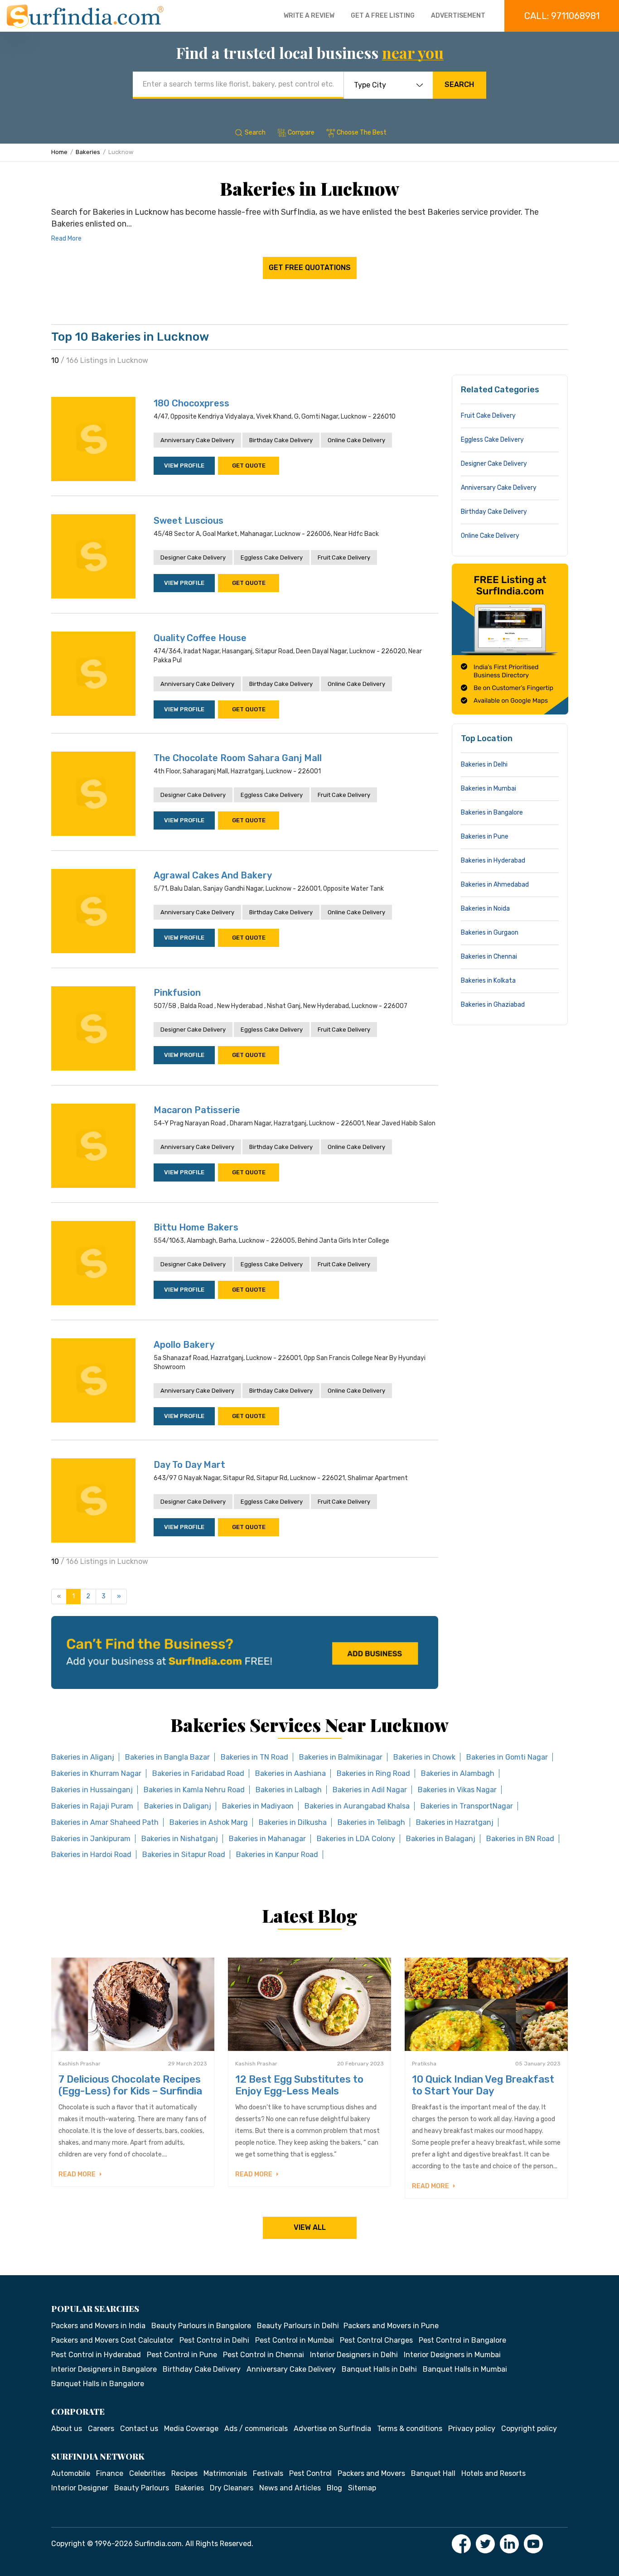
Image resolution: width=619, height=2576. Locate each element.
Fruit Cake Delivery (344, 557)
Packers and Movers (371, 2473)
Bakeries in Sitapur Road (184, 1855)
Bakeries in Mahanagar (267, 1839)
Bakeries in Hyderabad (493, 861)
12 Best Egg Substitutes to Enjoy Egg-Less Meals (299, 2085)
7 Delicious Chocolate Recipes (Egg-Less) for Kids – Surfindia (130, 2085)
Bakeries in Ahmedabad (495, 885)
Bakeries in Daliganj (178, 1806)
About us (67, 2429)
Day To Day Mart (189, 1465)
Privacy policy (472, 2429)
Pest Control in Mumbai (295, 2340)
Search (459, 84)
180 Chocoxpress (191, 403)
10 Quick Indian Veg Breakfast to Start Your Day (483, 2085)
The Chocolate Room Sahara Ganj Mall (238, 758)
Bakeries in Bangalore (492, 813)
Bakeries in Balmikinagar (341, 1757)
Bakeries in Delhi (484, 765)
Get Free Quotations (310, 268)
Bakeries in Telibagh (371, 1822)
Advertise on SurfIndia (332, 2429)
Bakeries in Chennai (489, 957)
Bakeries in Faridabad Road (198, 1773)
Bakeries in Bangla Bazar (167, 1757)
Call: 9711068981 (562, 16)
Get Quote (249, 466)
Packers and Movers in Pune (391, 2326)
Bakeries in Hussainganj (92, 1790)
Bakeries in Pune (485, 837)
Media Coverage (191, 2429)
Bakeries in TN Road (254, 1757)
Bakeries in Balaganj (441, 1839)
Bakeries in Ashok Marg (209, 1822)
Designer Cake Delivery (193, 557)
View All (310, 2227)
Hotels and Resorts (493, 2473)
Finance (110, 2473)
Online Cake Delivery (356, 440)
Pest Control (310, 2473)
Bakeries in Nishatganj (180, 1839)
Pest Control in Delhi (214, 2340)
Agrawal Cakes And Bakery (213, 875)
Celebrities (147, 2473)
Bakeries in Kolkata (488, 981)
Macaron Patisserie (197, 1110)
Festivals (268, 2473)
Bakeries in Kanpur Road (277, 1855)
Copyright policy (529, 2429)
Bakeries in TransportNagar (467, 1806)
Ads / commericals (256, 2429)
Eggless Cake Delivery (272, 557)
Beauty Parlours (142, 2488)
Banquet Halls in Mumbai (465, 2369)
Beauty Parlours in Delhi (298, 2326)
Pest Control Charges (376, 2340)
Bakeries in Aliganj (83, 1757)
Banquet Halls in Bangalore (98, 2384)
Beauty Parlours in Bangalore (201, 2326)
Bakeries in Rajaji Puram (92, 1806)
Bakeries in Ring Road (373, 1773)
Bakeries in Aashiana (290, 1773)
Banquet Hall (433, 2473)
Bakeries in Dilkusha (293, 1822)
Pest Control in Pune (182, 2355)
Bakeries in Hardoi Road (91, 1855)
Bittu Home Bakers (196, 1227)
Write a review (309, 16)
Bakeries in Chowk (424, 1757)
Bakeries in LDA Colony (356, 1839)
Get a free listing (383, 16)
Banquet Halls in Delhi (379, 2369)
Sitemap (362, 2488)
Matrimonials (225, 2473)
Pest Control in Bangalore (462, 2340)
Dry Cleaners (232, 2488)
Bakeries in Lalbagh (289, 1790)
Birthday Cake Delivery (281, 440)
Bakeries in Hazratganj (455, 1822)
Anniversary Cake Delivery (197, 440)
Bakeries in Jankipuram (91, 1839)
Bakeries (88, 152)
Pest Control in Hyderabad (96, 2355)
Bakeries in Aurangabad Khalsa (357, 1806)
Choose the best (362, 133)
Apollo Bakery (184, 1345)
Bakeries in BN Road (520, 1839)
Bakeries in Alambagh (458, 1773)
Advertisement (458, 16)
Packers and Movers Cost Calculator (112, 2340)
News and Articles (290, 2488)
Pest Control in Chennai (264, 2355)
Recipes (184, 2473)
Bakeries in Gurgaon (490, 933)
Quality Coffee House (200, 638)
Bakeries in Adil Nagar (370, 1790)
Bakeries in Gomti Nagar (507, 1757)
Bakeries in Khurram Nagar (96, 1773)
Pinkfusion (177, 993)
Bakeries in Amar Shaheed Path (105, 1822)
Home (59, 152)
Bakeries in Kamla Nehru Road (194, 1790)
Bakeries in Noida (485, 909)
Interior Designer (80, 2488)
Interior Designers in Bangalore (104, 2369)
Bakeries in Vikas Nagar (457, 1790)
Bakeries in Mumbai (488, 789)
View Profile (184, 466)
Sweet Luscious (189, 521)
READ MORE (78, 2174)
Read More (66, 239)
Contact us (139, 2429)
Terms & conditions (410, 2429)
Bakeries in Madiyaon (258, 1806)
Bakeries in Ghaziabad (493, 1005)
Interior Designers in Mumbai (452, 2355)
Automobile (71, 2473)
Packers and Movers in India (98, 2326)
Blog (334, 2488)
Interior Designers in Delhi (354, 2355)
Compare (301, 133)
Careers (101, 2429)
